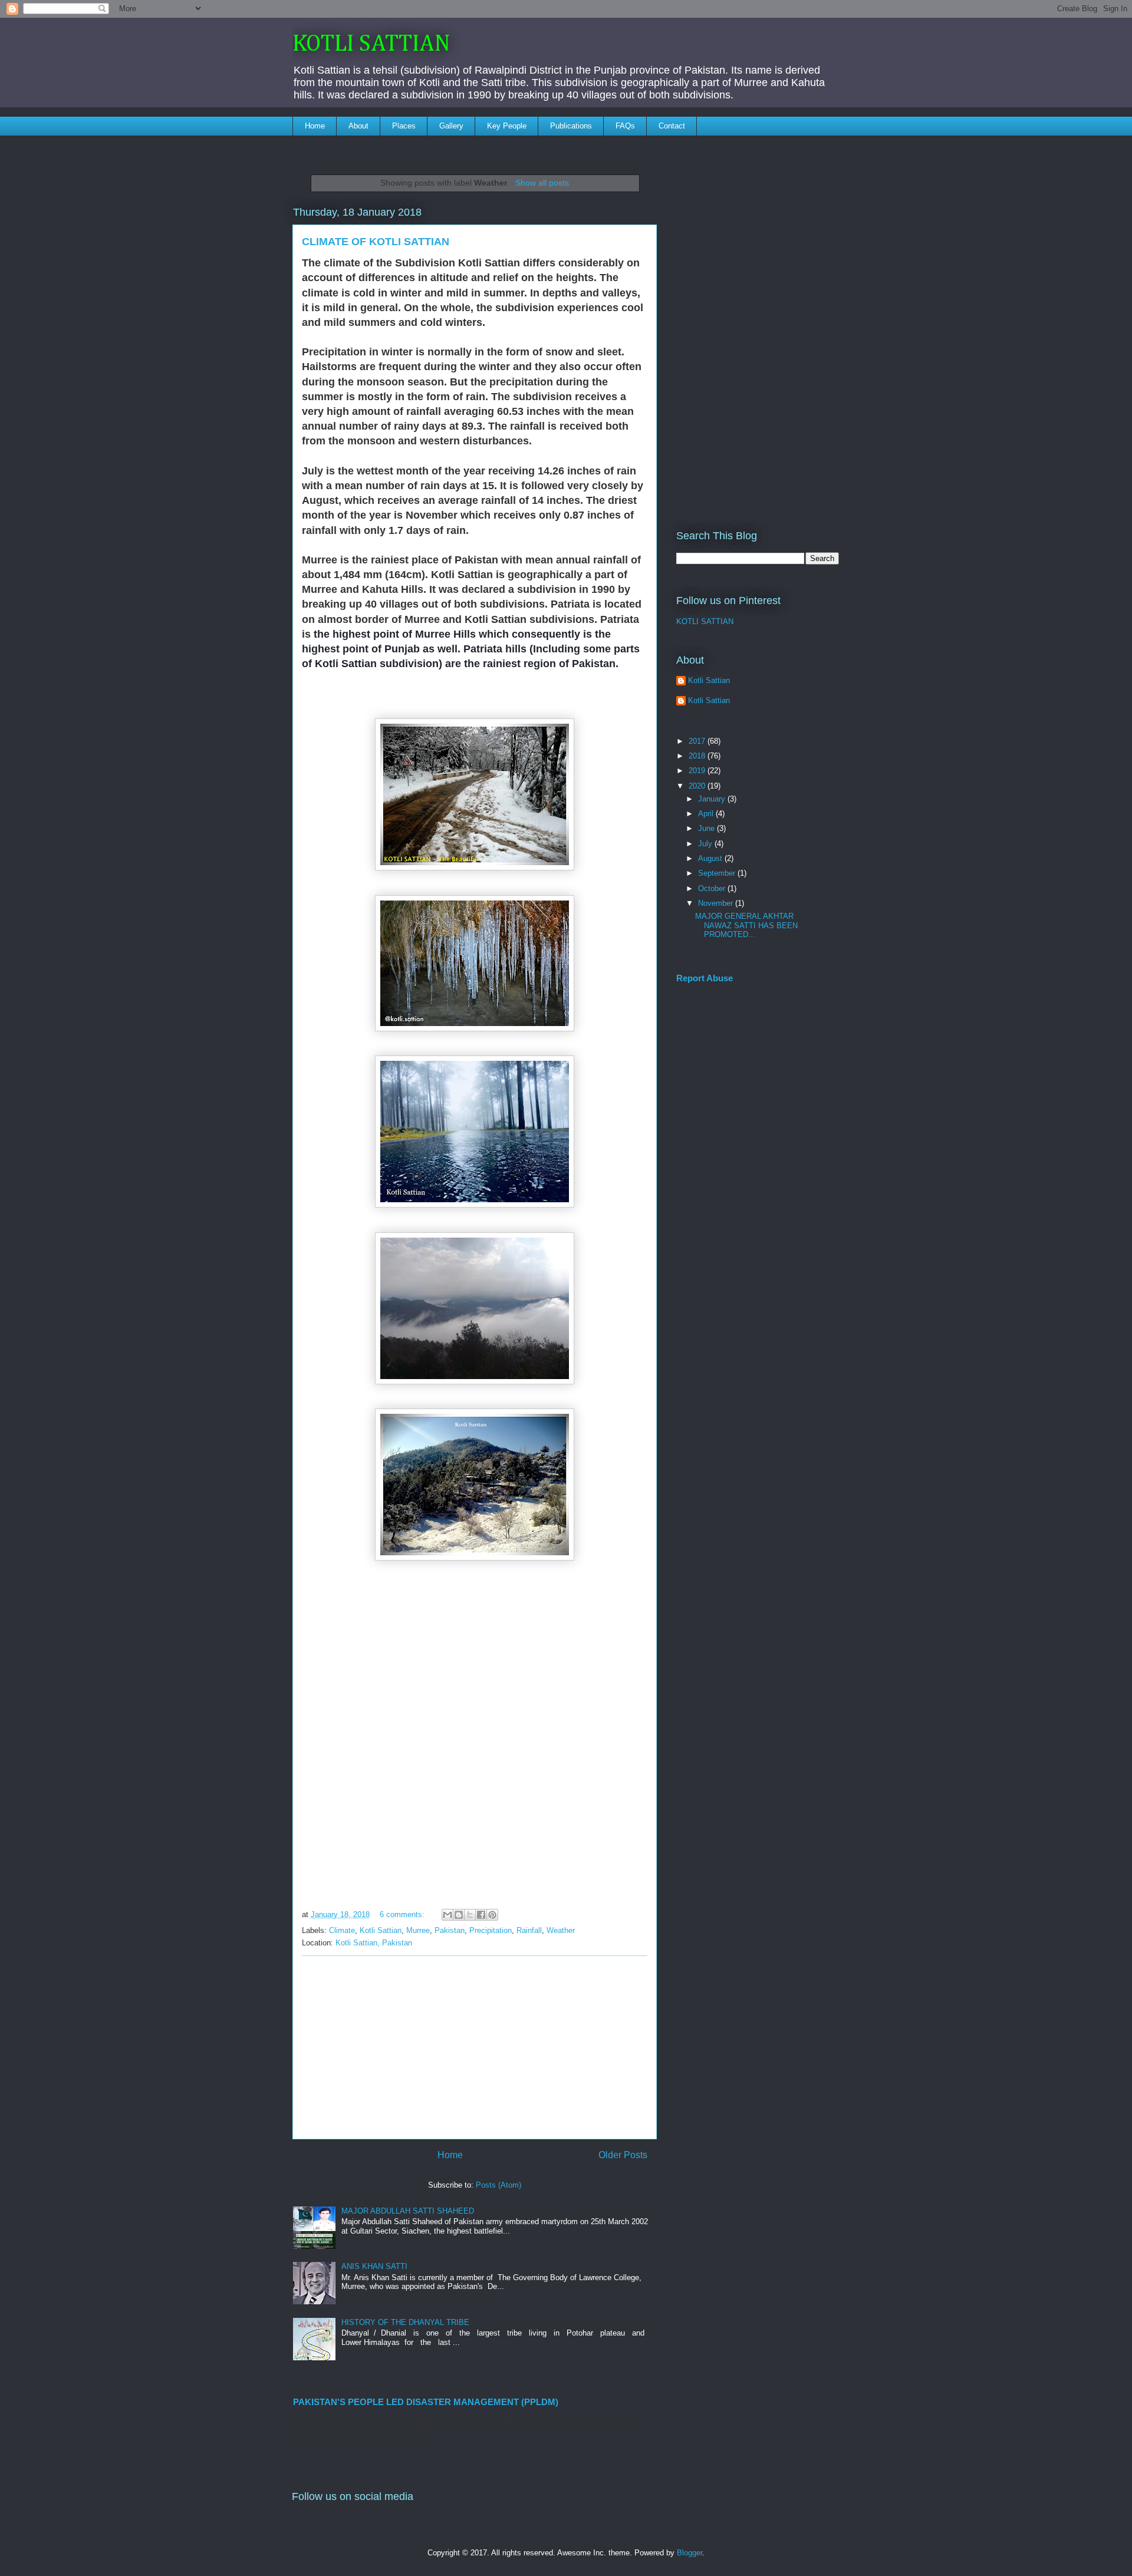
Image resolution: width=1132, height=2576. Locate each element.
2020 (698, 786)
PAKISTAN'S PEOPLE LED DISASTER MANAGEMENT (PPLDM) (426, 2402)
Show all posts (542, 183)
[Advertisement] (475, 2047)
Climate (342, 1930)
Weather (561, 1930)
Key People (507, 126)
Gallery (451, 126)
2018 (698, 756)
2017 (698, 741)
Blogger (690, 2553)
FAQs (625, 126)
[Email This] (447, 1915)
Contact (672, 126)
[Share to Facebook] (481, 1915)
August (711, 858)
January (713, 799)
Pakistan (450, 1930)
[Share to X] (470, 1915)
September (718, 873)
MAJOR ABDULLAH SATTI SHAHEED (408, 2211)
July (706, 844)
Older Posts (623, 2155)
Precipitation (491, 1930)
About (358, 126)
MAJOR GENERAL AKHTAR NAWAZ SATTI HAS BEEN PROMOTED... (746, 925)
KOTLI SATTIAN (371, 44)
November (717, 903)
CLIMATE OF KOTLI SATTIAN (376, 242)
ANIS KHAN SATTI (374, 2266)
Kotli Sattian (381, 1930)
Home (315, 126)
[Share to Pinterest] (492, 1915)
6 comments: (403, 1914)
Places (404, 126)
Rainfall (529, 1930)
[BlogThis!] (459, 1915)
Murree (418, 1930)
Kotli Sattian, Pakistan (374, 1943)
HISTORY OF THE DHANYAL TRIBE (405, 2322)
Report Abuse (705, 978)
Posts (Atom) (498, 2185)
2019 (698, 771)
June (707, 828)
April (707, 814)
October (713, 888)
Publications (571, 126)
